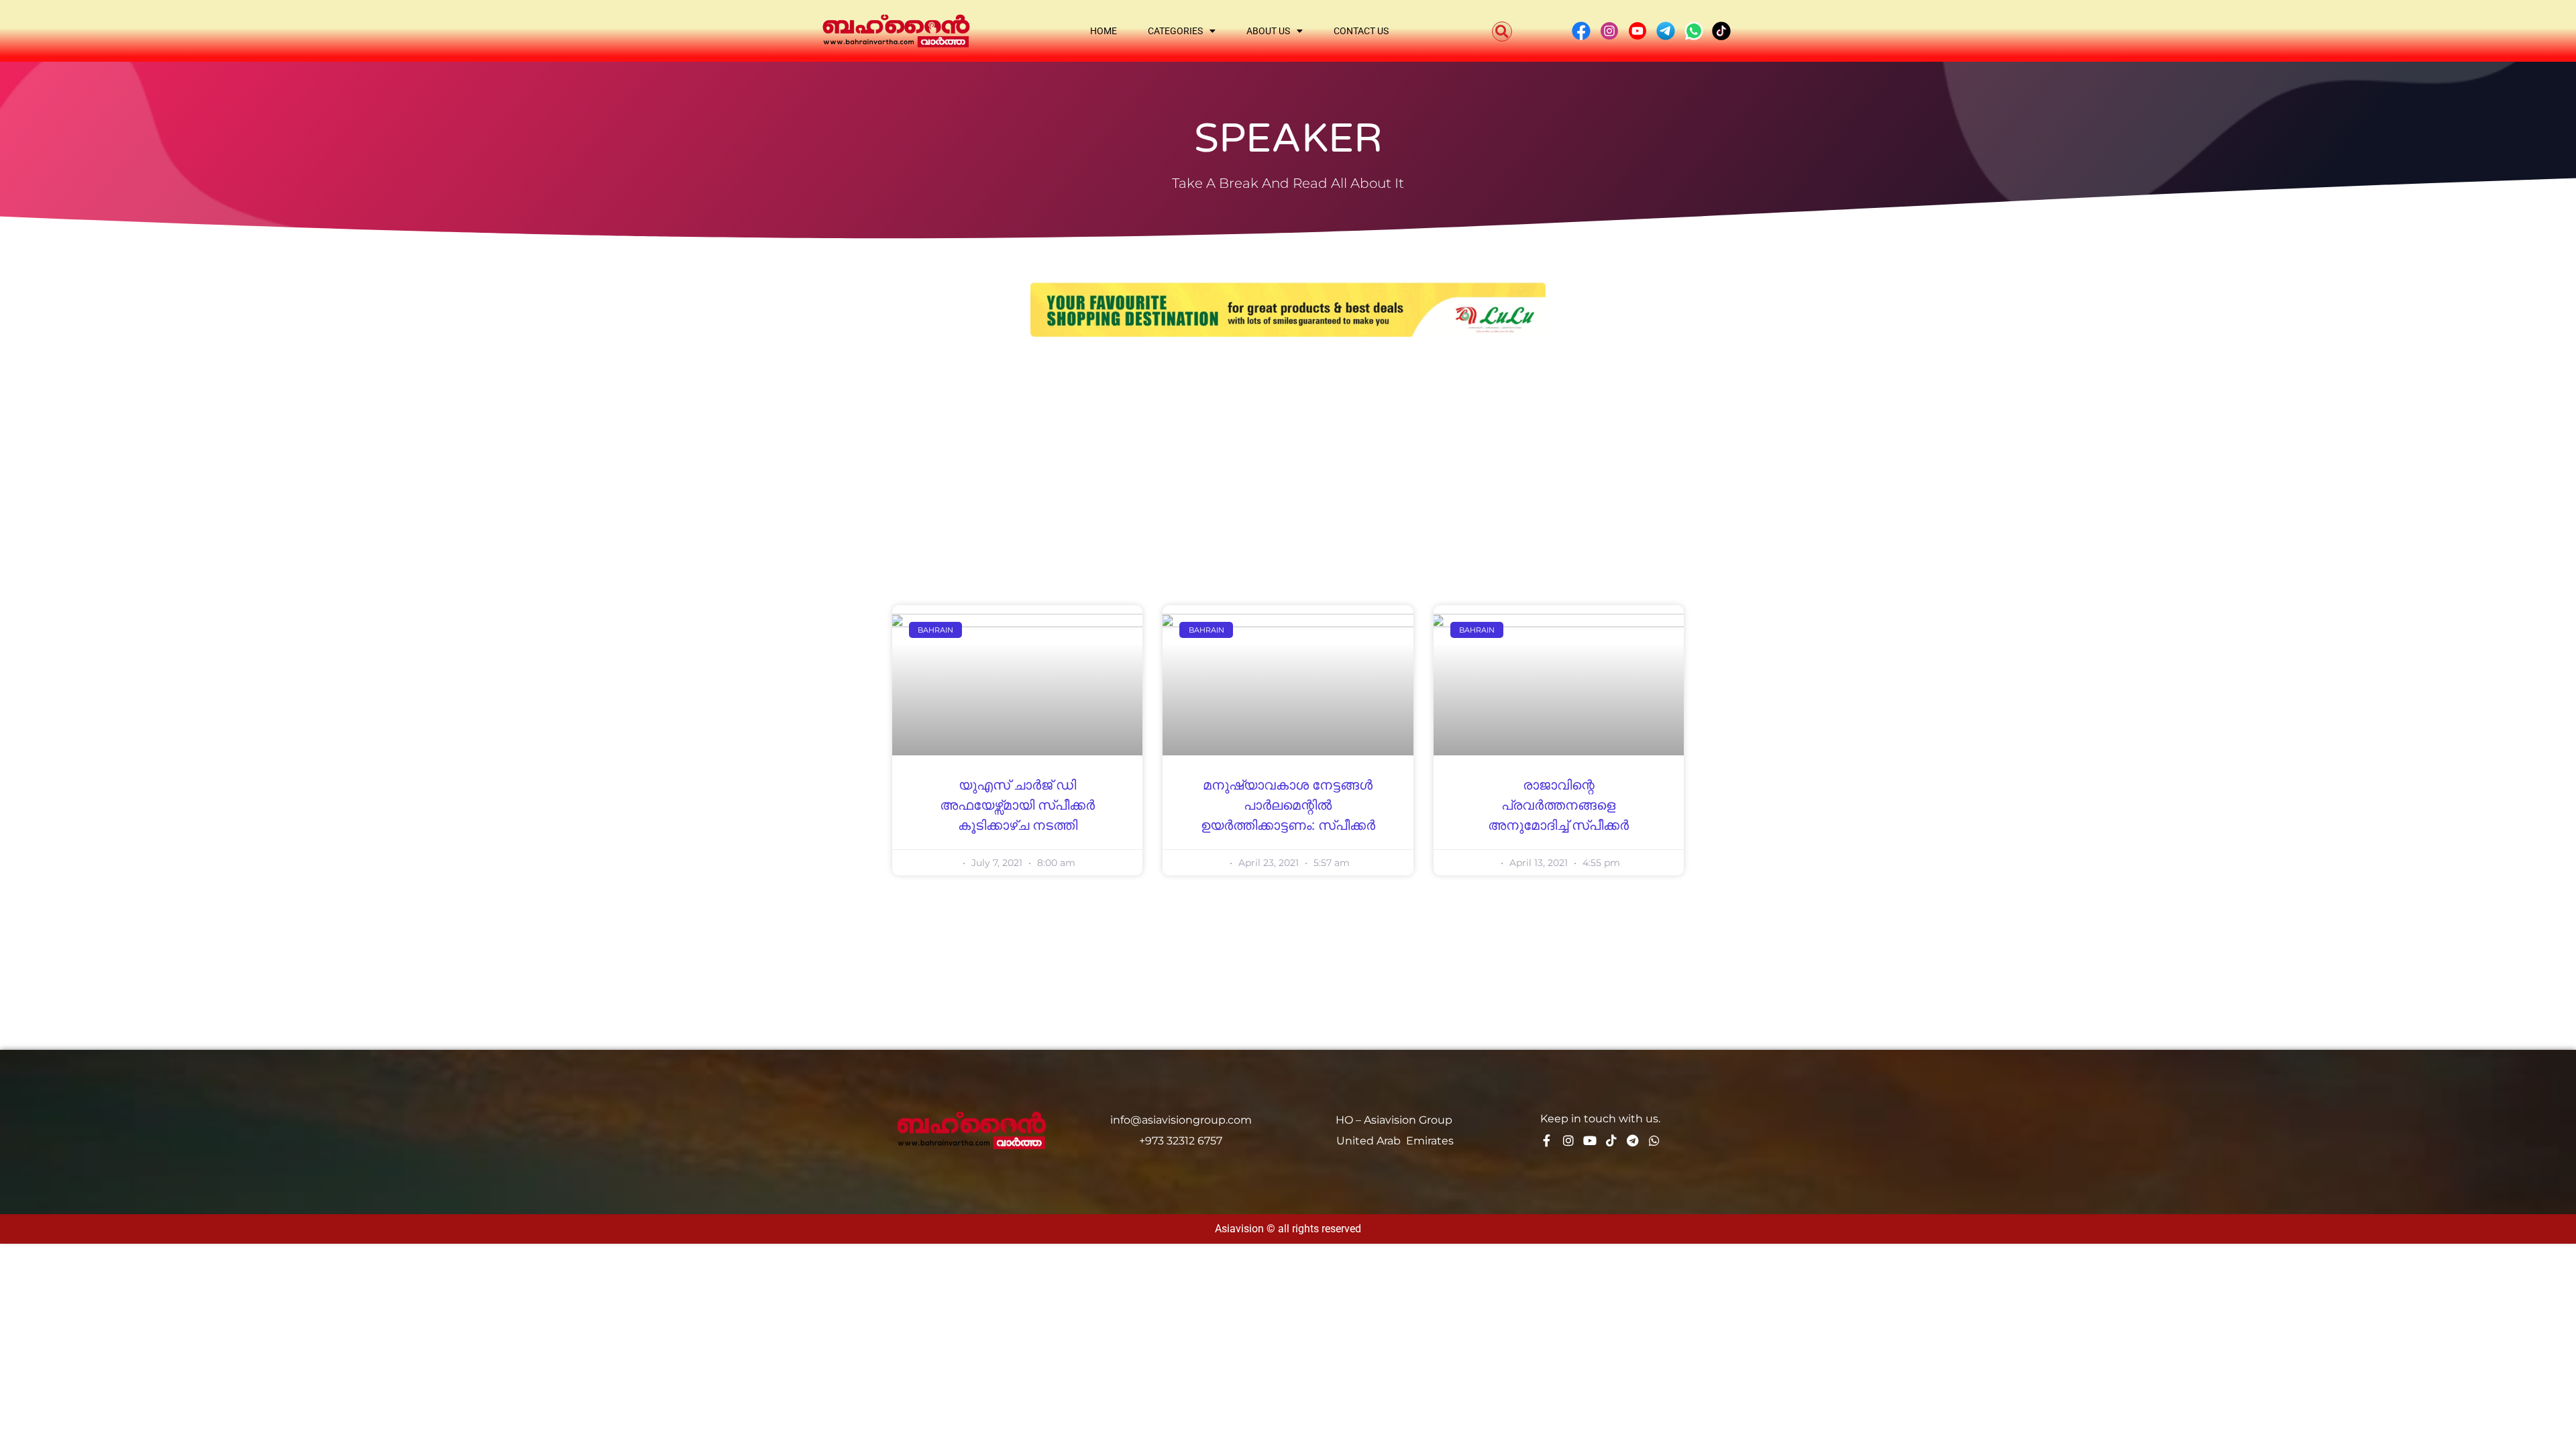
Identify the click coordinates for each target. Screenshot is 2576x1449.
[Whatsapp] (1654, 1140)
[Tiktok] (1611, 1140)
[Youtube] (1590, 1140)
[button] (1502, 32)
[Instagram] (1568, 1140)
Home (1104, 31)
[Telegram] (1633, 1140)
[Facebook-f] (1547, 1140)
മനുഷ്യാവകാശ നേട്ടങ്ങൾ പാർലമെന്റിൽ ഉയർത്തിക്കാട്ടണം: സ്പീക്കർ (1288, 806)
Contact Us (1361, 31)
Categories (1175, 31)
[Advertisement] (1288, 451)
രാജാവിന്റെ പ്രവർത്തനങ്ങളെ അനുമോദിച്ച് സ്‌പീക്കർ (1558, 806)
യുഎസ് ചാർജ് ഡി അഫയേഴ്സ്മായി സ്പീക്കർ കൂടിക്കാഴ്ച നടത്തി (1017, 806)
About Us (1268, 31)
